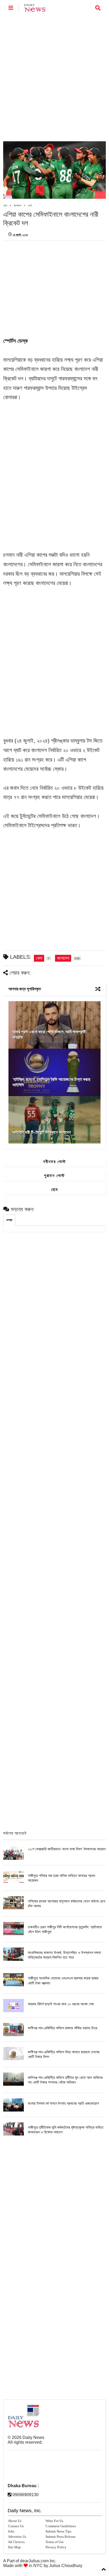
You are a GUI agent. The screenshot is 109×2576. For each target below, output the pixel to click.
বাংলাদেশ (17, 205)
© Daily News (26, 2437)
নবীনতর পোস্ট (54, 1162)
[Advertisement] (54, 78)
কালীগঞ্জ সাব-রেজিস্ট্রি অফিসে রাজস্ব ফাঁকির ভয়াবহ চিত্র (63, 2028)
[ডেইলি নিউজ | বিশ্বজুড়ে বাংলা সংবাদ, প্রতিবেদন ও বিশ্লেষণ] (35, 9)
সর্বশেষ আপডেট (15, 1833)
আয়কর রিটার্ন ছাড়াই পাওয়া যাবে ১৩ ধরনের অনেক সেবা (61, 2004)
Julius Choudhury (66, 2566)
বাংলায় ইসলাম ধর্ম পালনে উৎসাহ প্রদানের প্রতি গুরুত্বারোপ (63, 2103)
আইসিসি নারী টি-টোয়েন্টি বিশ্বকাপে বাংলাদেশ (42, 1132)
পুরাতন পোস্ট (54, 1176)
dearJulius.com (34, 2561)
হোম (5, 205)
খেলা (30, 205)
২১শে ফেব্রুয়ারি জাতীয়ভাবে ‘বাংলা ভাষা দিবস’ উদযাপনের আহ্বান (67, 1849)
